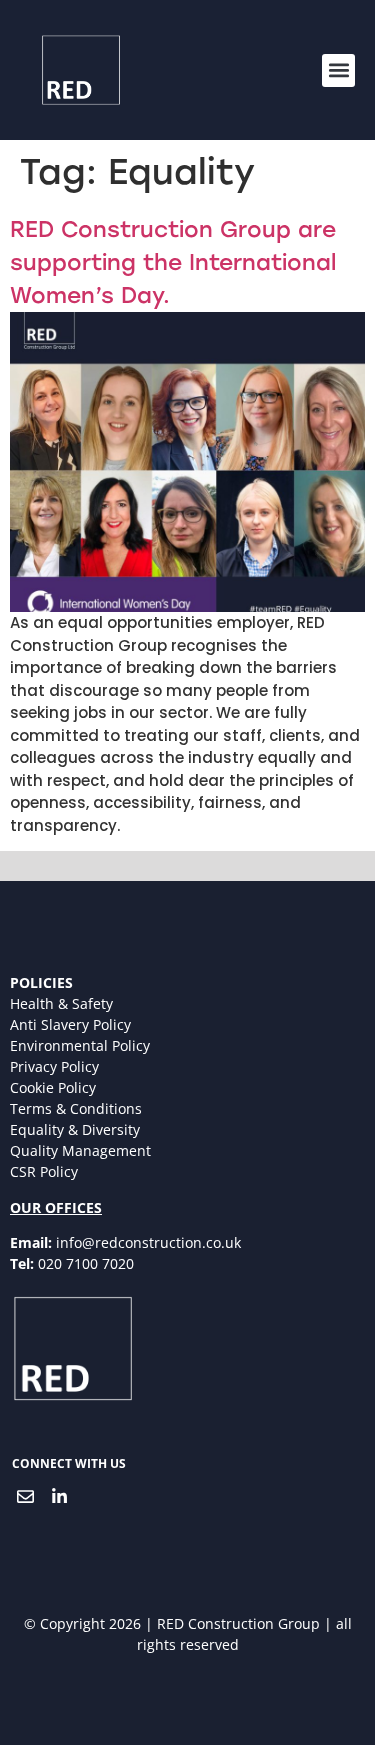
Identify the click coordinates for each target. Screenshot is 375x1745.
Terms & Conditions (76, 1108)
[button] (338, 70)
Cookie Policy (53, 1087)
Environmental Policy (80, 1045)
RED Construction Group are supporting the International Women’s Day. (173, 262)
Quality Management (80, 1150)
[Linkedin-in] (59, 1497)
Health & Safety (61, 1003)
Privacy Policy (54, 1066)
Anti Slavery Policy (70, 1024)
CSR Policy (44, 1171)
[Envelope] (25, 1497)
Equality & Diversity (75, 1129)
